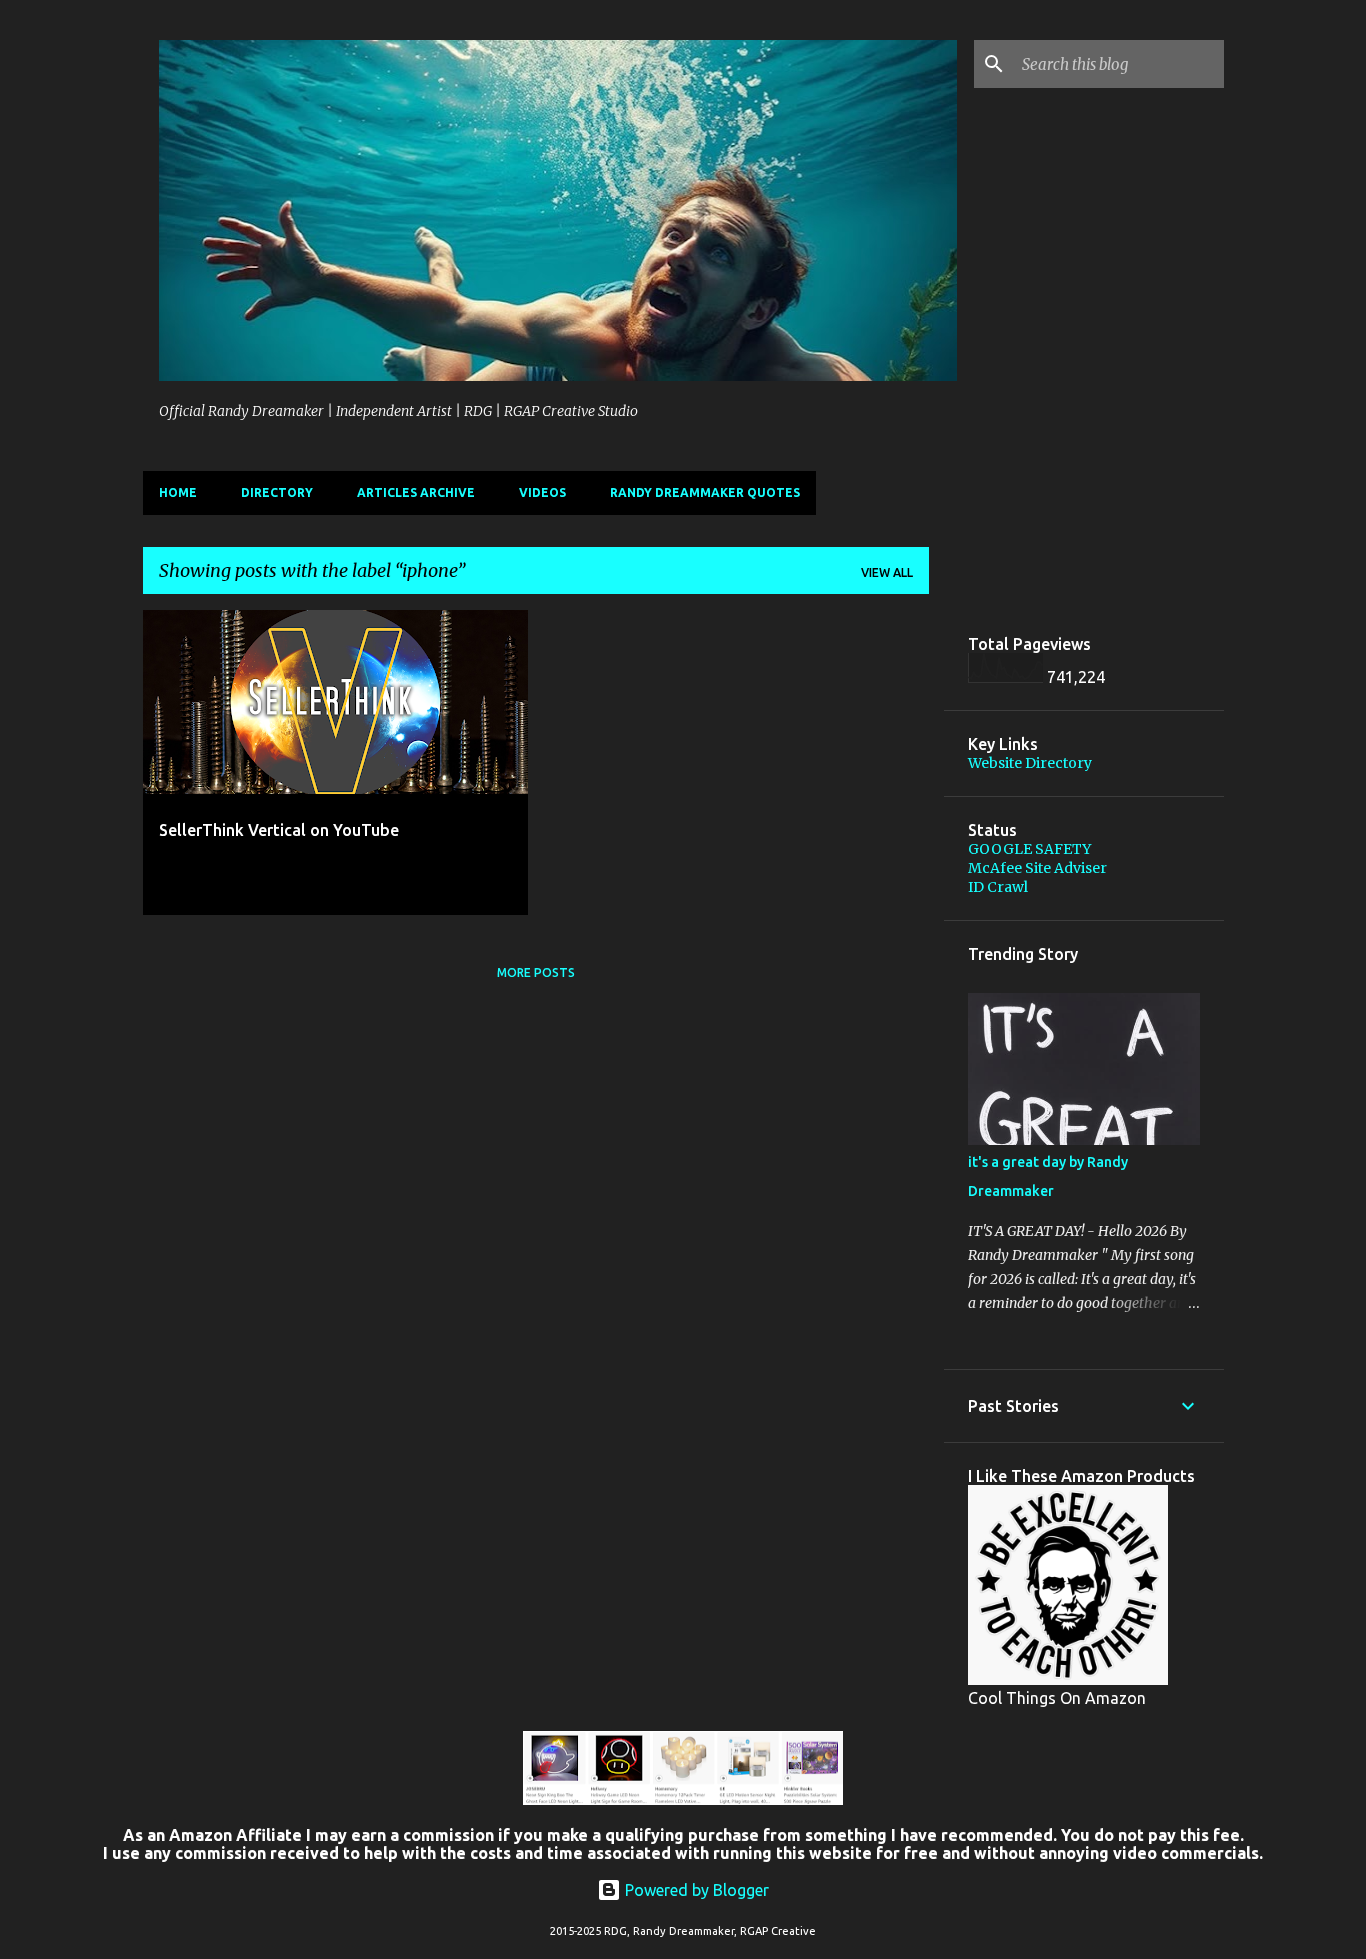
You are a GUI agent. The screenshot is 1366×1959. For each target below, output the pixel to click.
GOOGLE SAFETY (1029, 849)
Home (178, 492)
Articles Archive (416, 492)
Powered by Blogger (695, 1890)
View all (887, 572)
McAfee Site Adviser (1037, 868)
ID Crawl (998, 887)
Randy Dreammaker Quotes (705, 492)
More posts (536, 972)
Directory (277, 492)
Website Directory (1030, 763)
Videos (542, 492)
